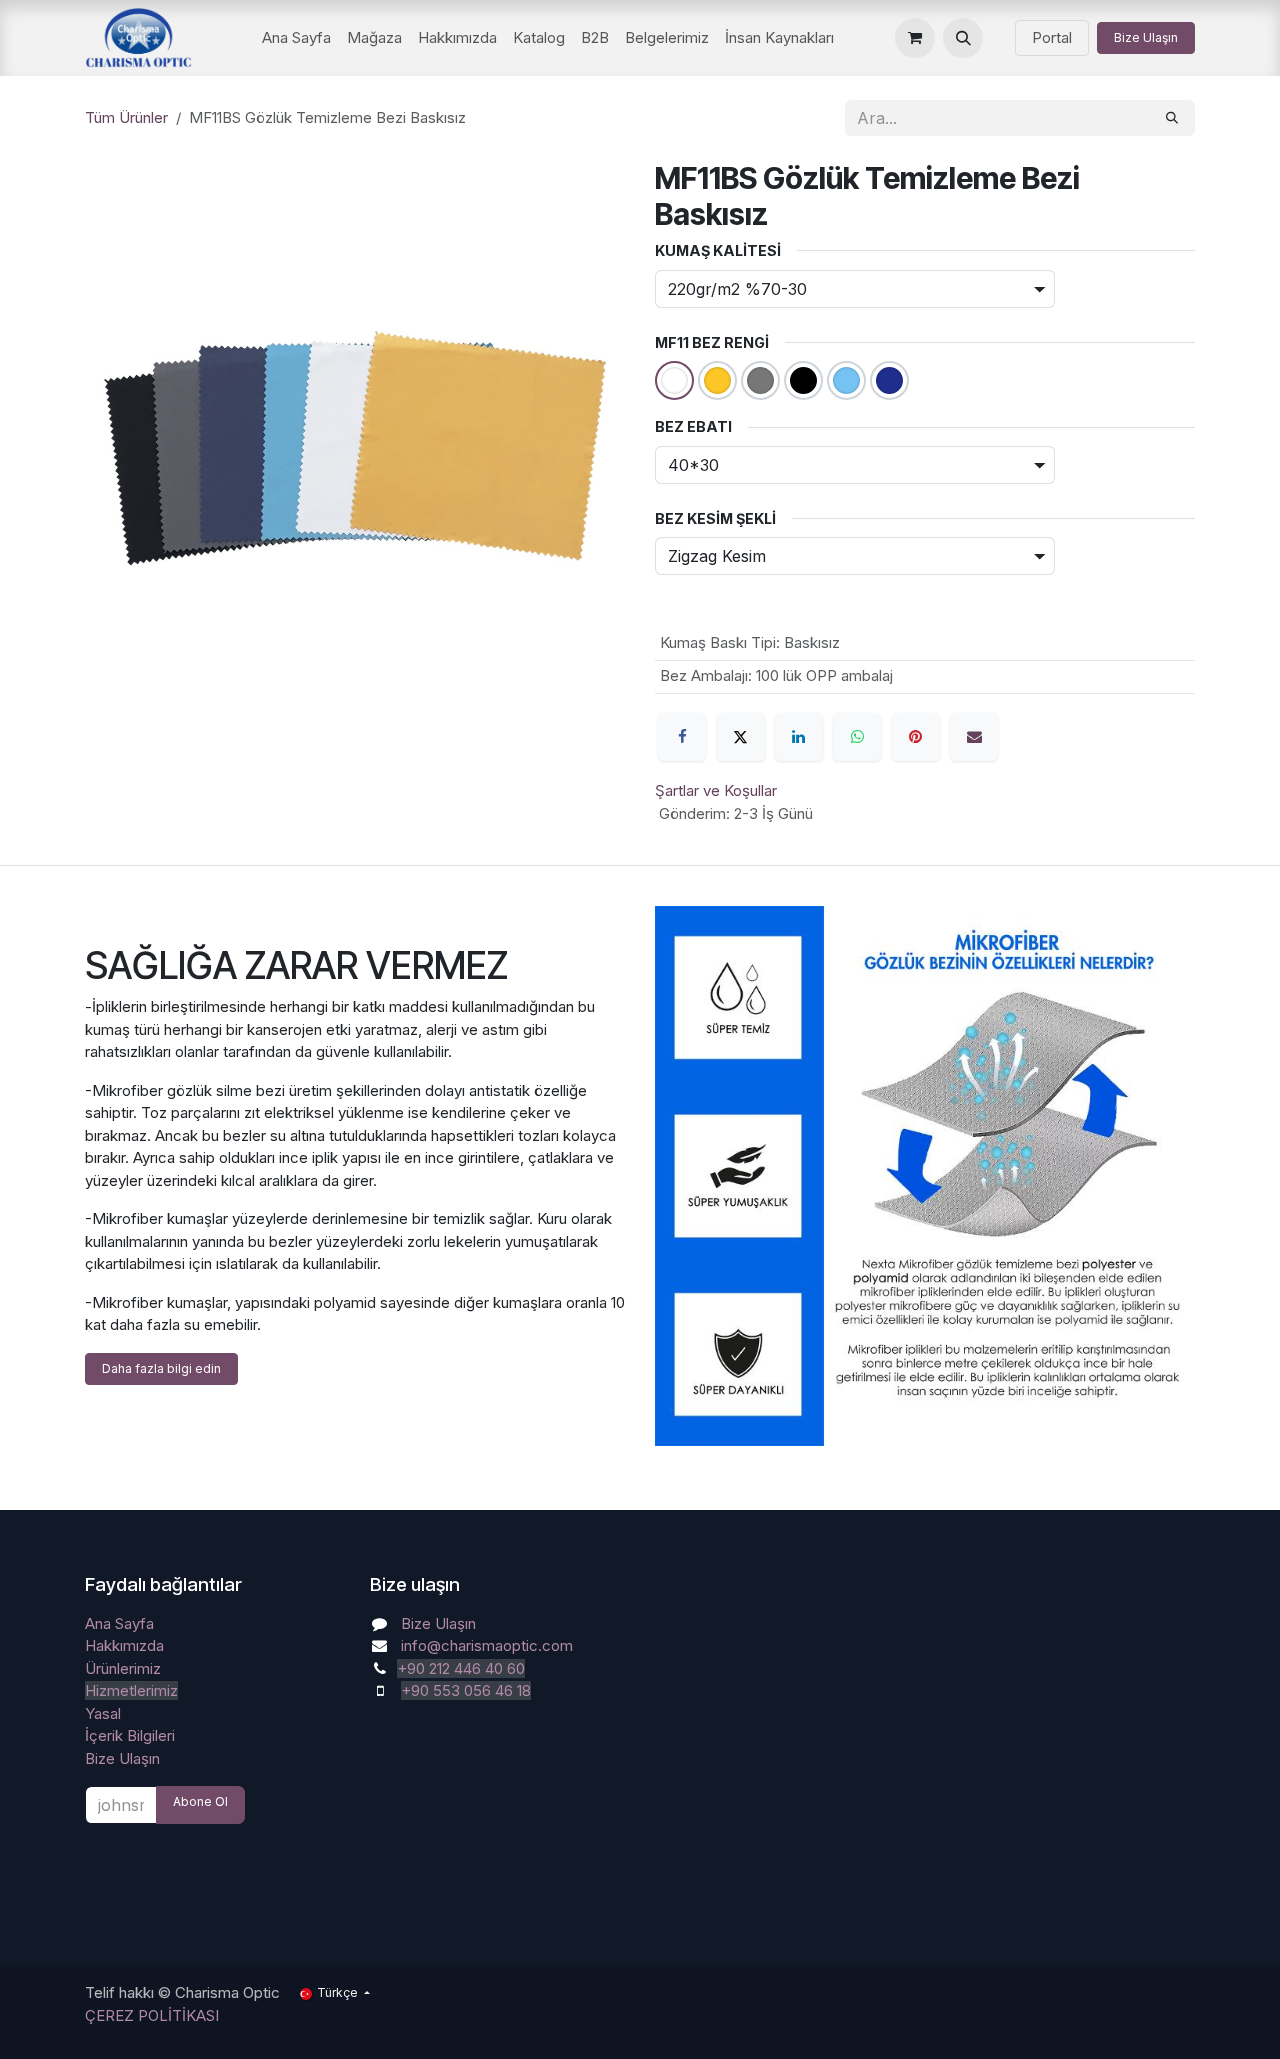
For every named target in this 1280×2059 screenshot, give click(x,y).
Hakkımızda (124, 1645)
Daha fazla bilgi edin (161, 1368)
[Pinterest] (916, 737)
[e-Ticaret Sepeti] (915, 38)
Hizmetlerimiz (131, 1690)
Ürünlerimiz (123, 1668)
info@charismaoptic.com (487, 1645)
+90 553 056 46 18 (466, 1690)
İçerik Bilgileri (130, 1735)
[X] (741, 737)
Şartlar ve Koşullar (716, 790)
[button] (963, 38)
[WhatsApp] (857, 737)
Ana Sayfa (119, 1623)
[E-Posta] (974, 737)
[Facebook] (682, 737)
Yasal (103, 1713)
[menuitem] (296, 38)
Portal (1052, 37)
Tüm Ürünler (126, 117)
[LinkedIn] (799, 737)
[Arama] (1172, 118)
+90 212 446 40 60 (461, 1668)
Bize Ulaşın (1146, 37)
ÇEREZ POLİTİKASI (152, 2015)
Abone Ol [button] (200, 1801)
